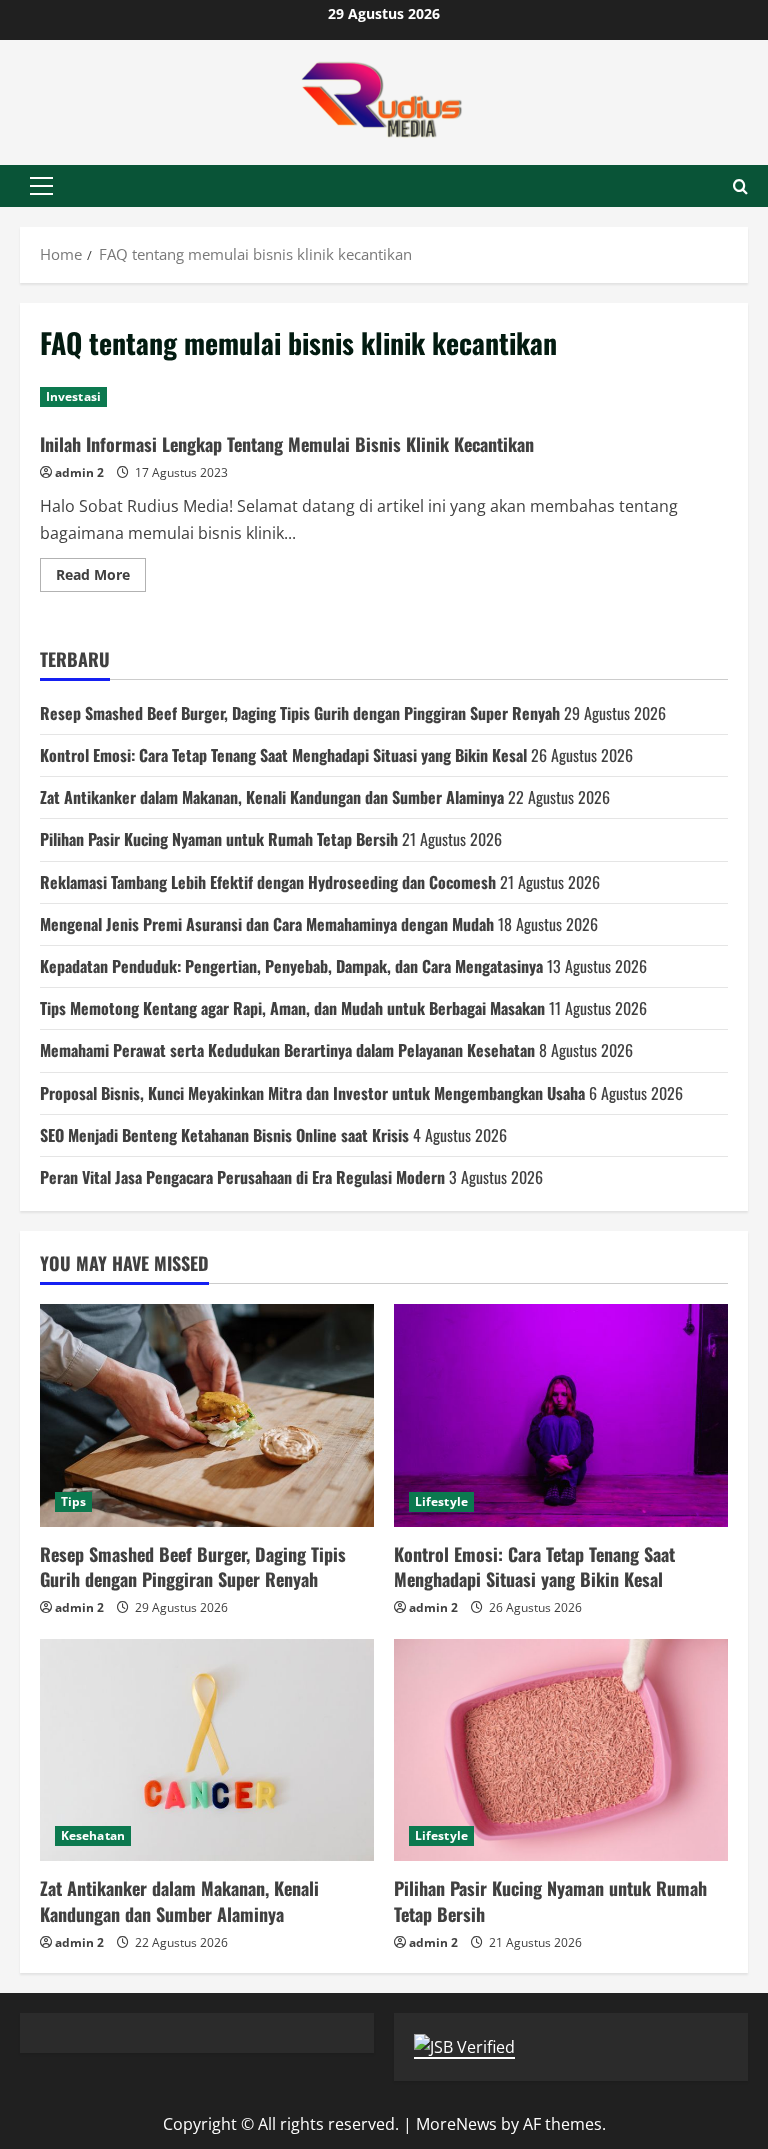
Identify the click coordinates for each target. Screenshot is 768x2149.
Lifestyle (441, 1501)
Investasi (73, 396)
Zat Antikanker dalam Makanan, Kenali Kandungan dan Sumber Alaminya (272, 797)
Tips (73, 1501)
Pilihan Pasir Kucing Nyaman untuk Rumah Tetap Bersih (219, 839)
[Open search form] (740, 186)
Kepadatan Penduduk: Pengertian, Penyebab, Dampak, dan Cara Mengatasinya (291, 966)
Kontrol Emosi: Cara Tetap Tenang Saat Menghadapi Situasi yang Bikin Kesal (283, 755)
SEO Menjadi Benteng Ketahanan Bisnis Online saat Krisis (224, 1135)
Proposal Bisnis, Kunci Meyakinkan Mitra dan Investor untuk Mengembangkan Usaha (312, 1093)
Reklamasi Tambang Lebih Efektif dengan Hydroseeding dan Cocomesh (268, 882)
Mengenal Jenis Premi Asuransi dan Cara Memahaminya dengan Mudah (267, 924)
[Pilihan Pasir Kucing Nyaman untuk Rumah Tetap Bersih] (561, 1750)
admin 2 (79, 472)
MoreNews (456, 2124)
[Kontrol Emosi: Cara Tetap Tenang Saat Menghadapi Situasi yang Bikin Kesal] (561, 1415)
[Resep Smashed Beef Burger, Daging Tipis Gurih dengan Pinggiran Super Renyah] (207, 1415)
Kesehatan (93, 1835)
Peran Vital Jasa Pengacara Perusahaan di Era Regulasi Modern (242, 1177)
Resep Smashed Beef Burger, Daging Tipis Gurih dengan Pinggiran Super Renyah (300, 713)
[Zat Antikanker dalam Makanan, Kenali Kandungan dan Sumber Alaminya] (207, 1750)
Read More (101, 578)
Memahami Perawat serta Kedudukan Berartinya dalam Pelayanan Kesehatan (287, 1050)
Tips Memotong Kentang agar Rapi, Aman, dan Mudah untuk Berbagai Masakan (292, 1008)
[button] (41, 186)
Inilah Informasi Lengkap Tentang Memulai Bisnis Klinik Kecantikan (287, 444)
